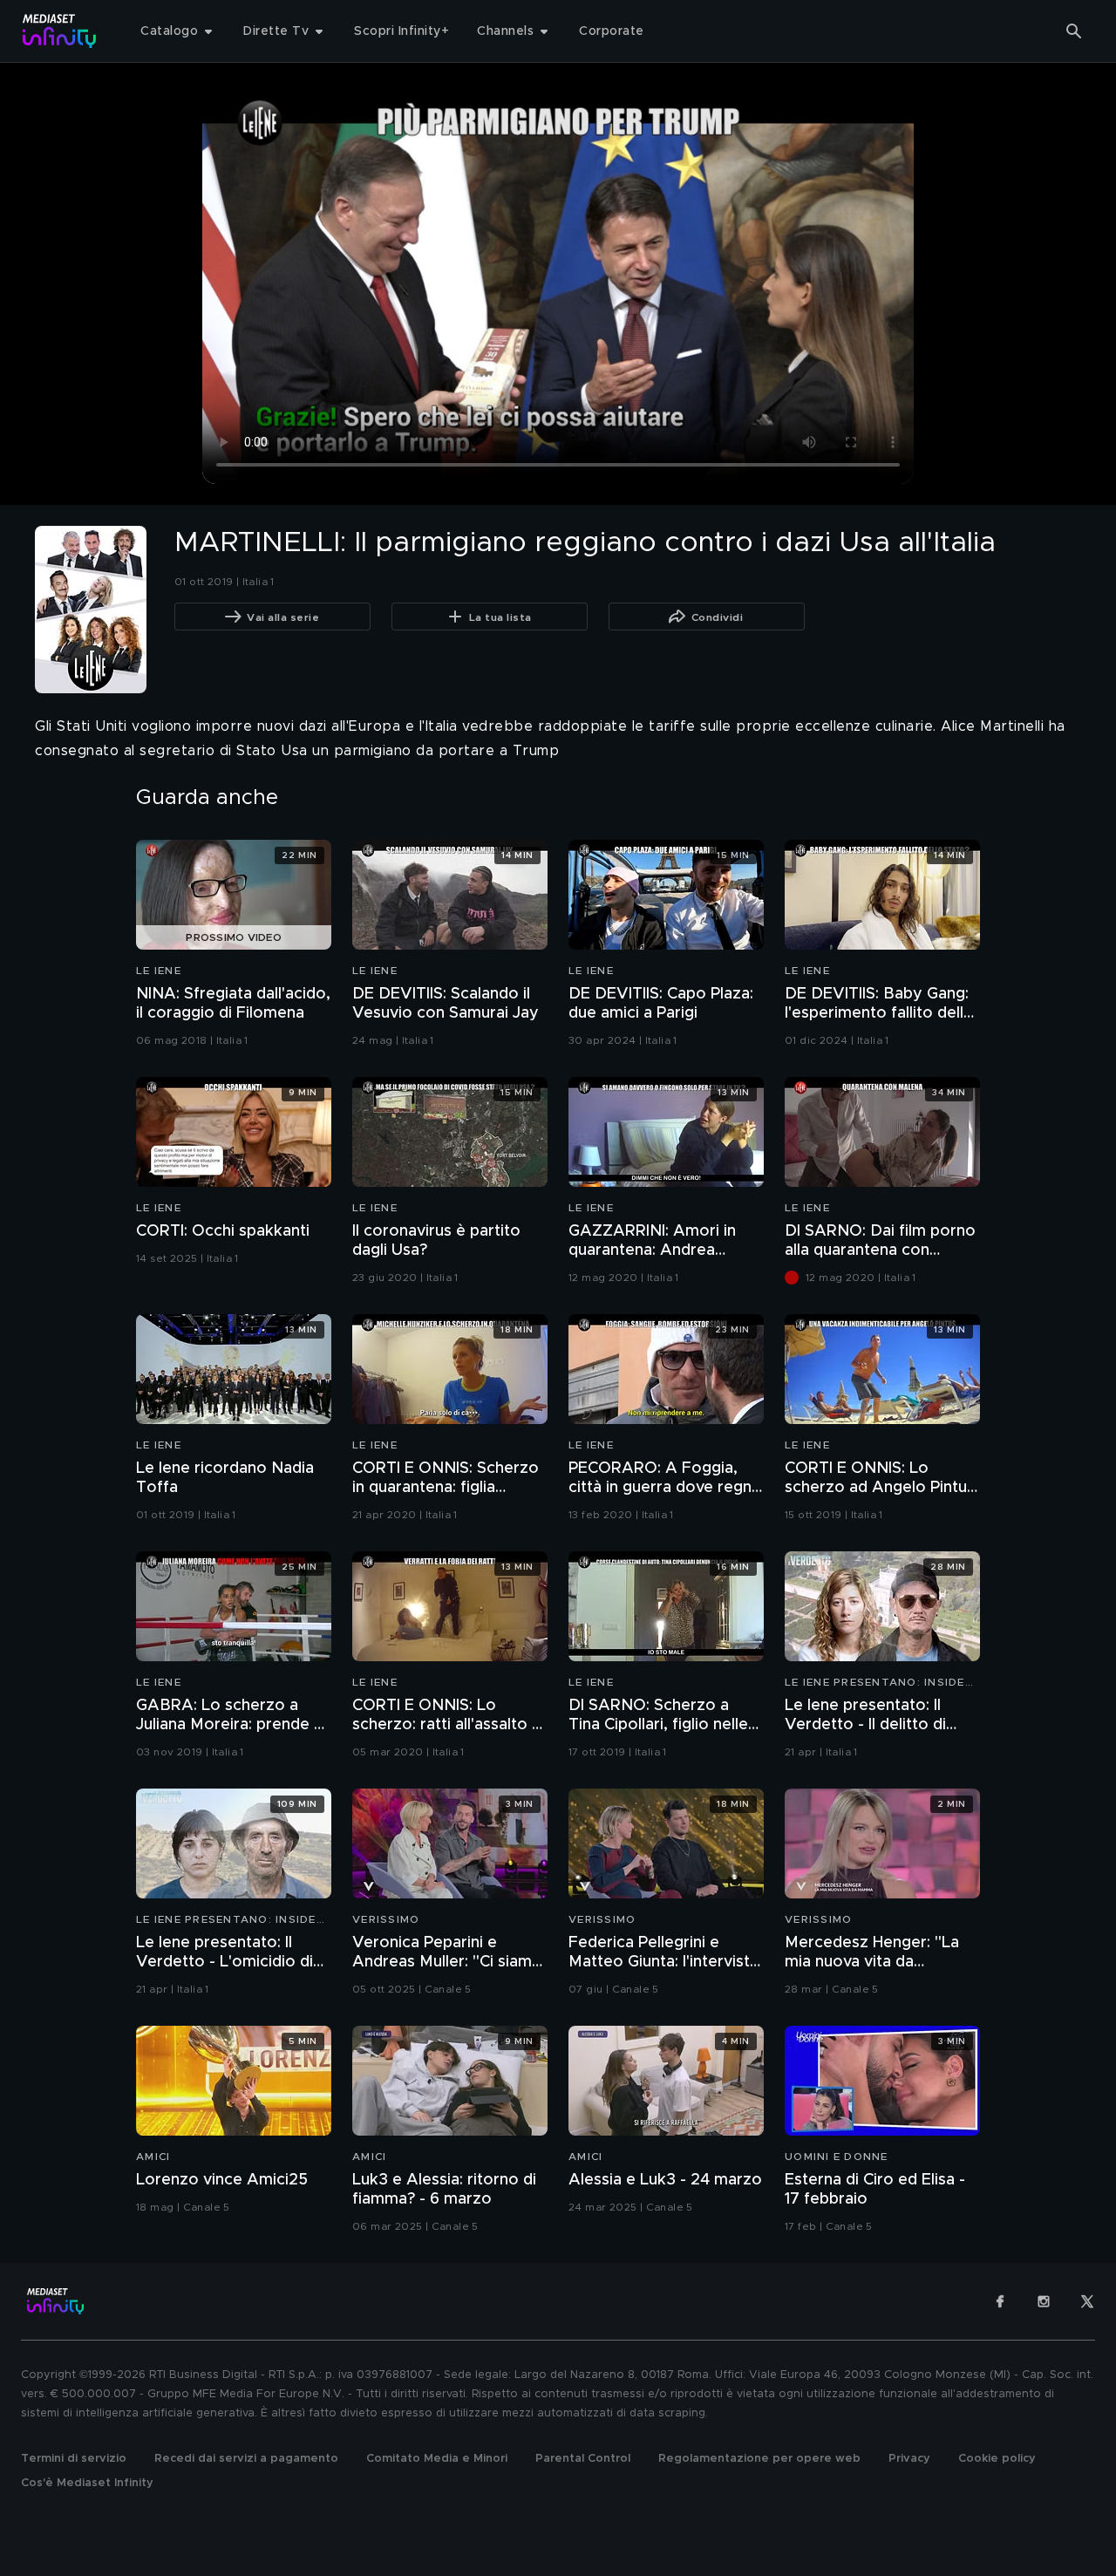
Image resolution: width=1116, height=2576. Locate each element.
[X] (1087, 2301)
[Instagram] (1044, 2301)
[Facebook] (1000, 2301)
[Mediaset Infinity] (60, 31)
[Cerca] (1074, 31)
